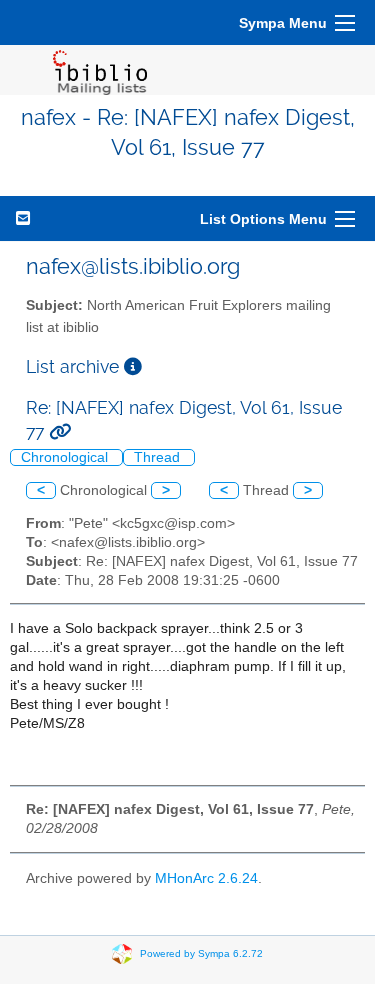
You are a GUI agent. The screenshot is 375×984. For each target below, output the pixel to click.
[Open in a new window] (133, 366)
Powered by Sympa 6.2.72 (201, 953)
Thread (159, 457)
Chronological (66, 457)
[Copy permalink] (60, 431)
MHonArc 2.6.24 (206, 878)
